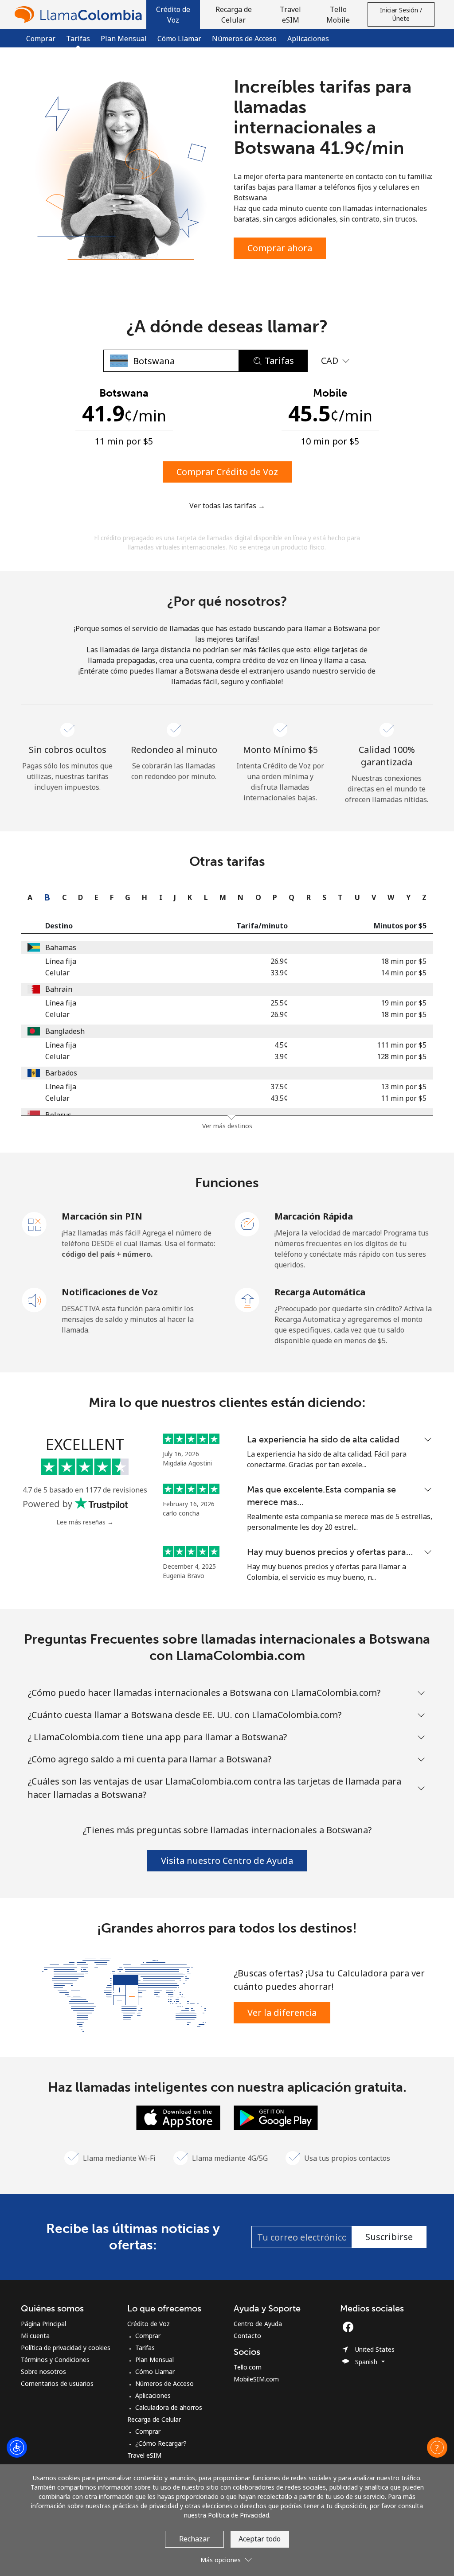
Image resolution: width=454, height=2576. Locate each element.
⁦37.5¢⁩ (279, 1087)
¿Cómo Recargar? (161, 2443)
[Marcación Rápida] (247, 1224)
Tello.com (248, 2367)
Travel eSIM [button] (290, 15)
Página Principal (43, 2324)
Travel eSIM (144, 2455)
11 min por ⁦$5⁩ (404, 1098)
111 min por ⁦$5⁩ (402, 1045)
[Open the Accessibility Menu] (17, 2447)
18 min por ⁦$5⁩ (404, 961)
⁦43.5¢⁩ (279, 1098)
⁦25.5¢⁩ (279, 1003)
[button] (173, 14)
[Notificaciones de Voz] (35, 1299)
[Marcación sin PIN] (35, 1224)
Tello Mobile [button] (338, 15)
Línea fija (61, 961)
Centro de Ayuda (258, 2324)
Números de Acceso (244, 39)
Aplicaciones (308, 39)
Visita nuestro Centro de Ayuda (227, 1861)
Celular (57, 973)
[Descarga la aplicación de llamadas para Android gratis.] (276, 2117)
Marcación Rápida (314, 1216)
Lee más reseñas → (85, 1522)
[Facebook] (350, 2327)
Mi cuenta (35, 2336)
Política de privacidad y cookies (66, 2348)
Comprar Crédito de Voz (227, 472)
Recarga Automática (320, 1292)
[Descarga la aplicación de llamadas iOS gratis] (178, 2117)
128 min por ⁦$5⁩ (402, 1056)
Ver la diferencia (282, 2013)
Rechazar (194, 2539)
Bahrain (59, 989)
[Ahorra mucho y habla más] (124, 1994)
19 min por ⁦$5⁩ (404, 1003)
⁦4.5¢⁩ (281, 1045)
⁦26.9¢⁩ (279, 961)
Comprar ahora (280, 248)
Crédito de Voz (149, 2324)
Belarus (58, 1115)
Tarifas (145, 2348)
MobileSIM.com (256, 2379)
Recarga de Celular (154, 2419)
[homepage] (80, 14)
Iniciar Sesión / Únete (401, 14)
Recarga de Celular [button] (234, 15)
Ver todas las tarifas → (227, 506)
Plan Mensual (124, 39)
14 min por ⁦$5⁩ (404, 973)
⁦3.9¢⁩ (281, 1056)
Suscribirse (389, 2237)
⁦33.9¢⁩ (279, 973)
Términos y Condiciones (55, 2360)
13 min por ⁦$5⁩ (404, 1087)
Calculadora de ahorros (169, 2407)
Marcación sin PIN (102, 1216)
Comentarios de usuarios (57, 2383)
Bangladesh (65, 1031)
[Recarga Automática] (247, 1299)
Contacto (247, 2336)
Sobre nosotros (43, 2371)
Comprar (41, 39)
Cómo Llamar (179, 39)
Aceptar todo (260, 2539)
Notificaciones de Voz (110, 1292)
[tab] (28, 897)
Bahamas (61, 947)
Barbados (61, 1073)
